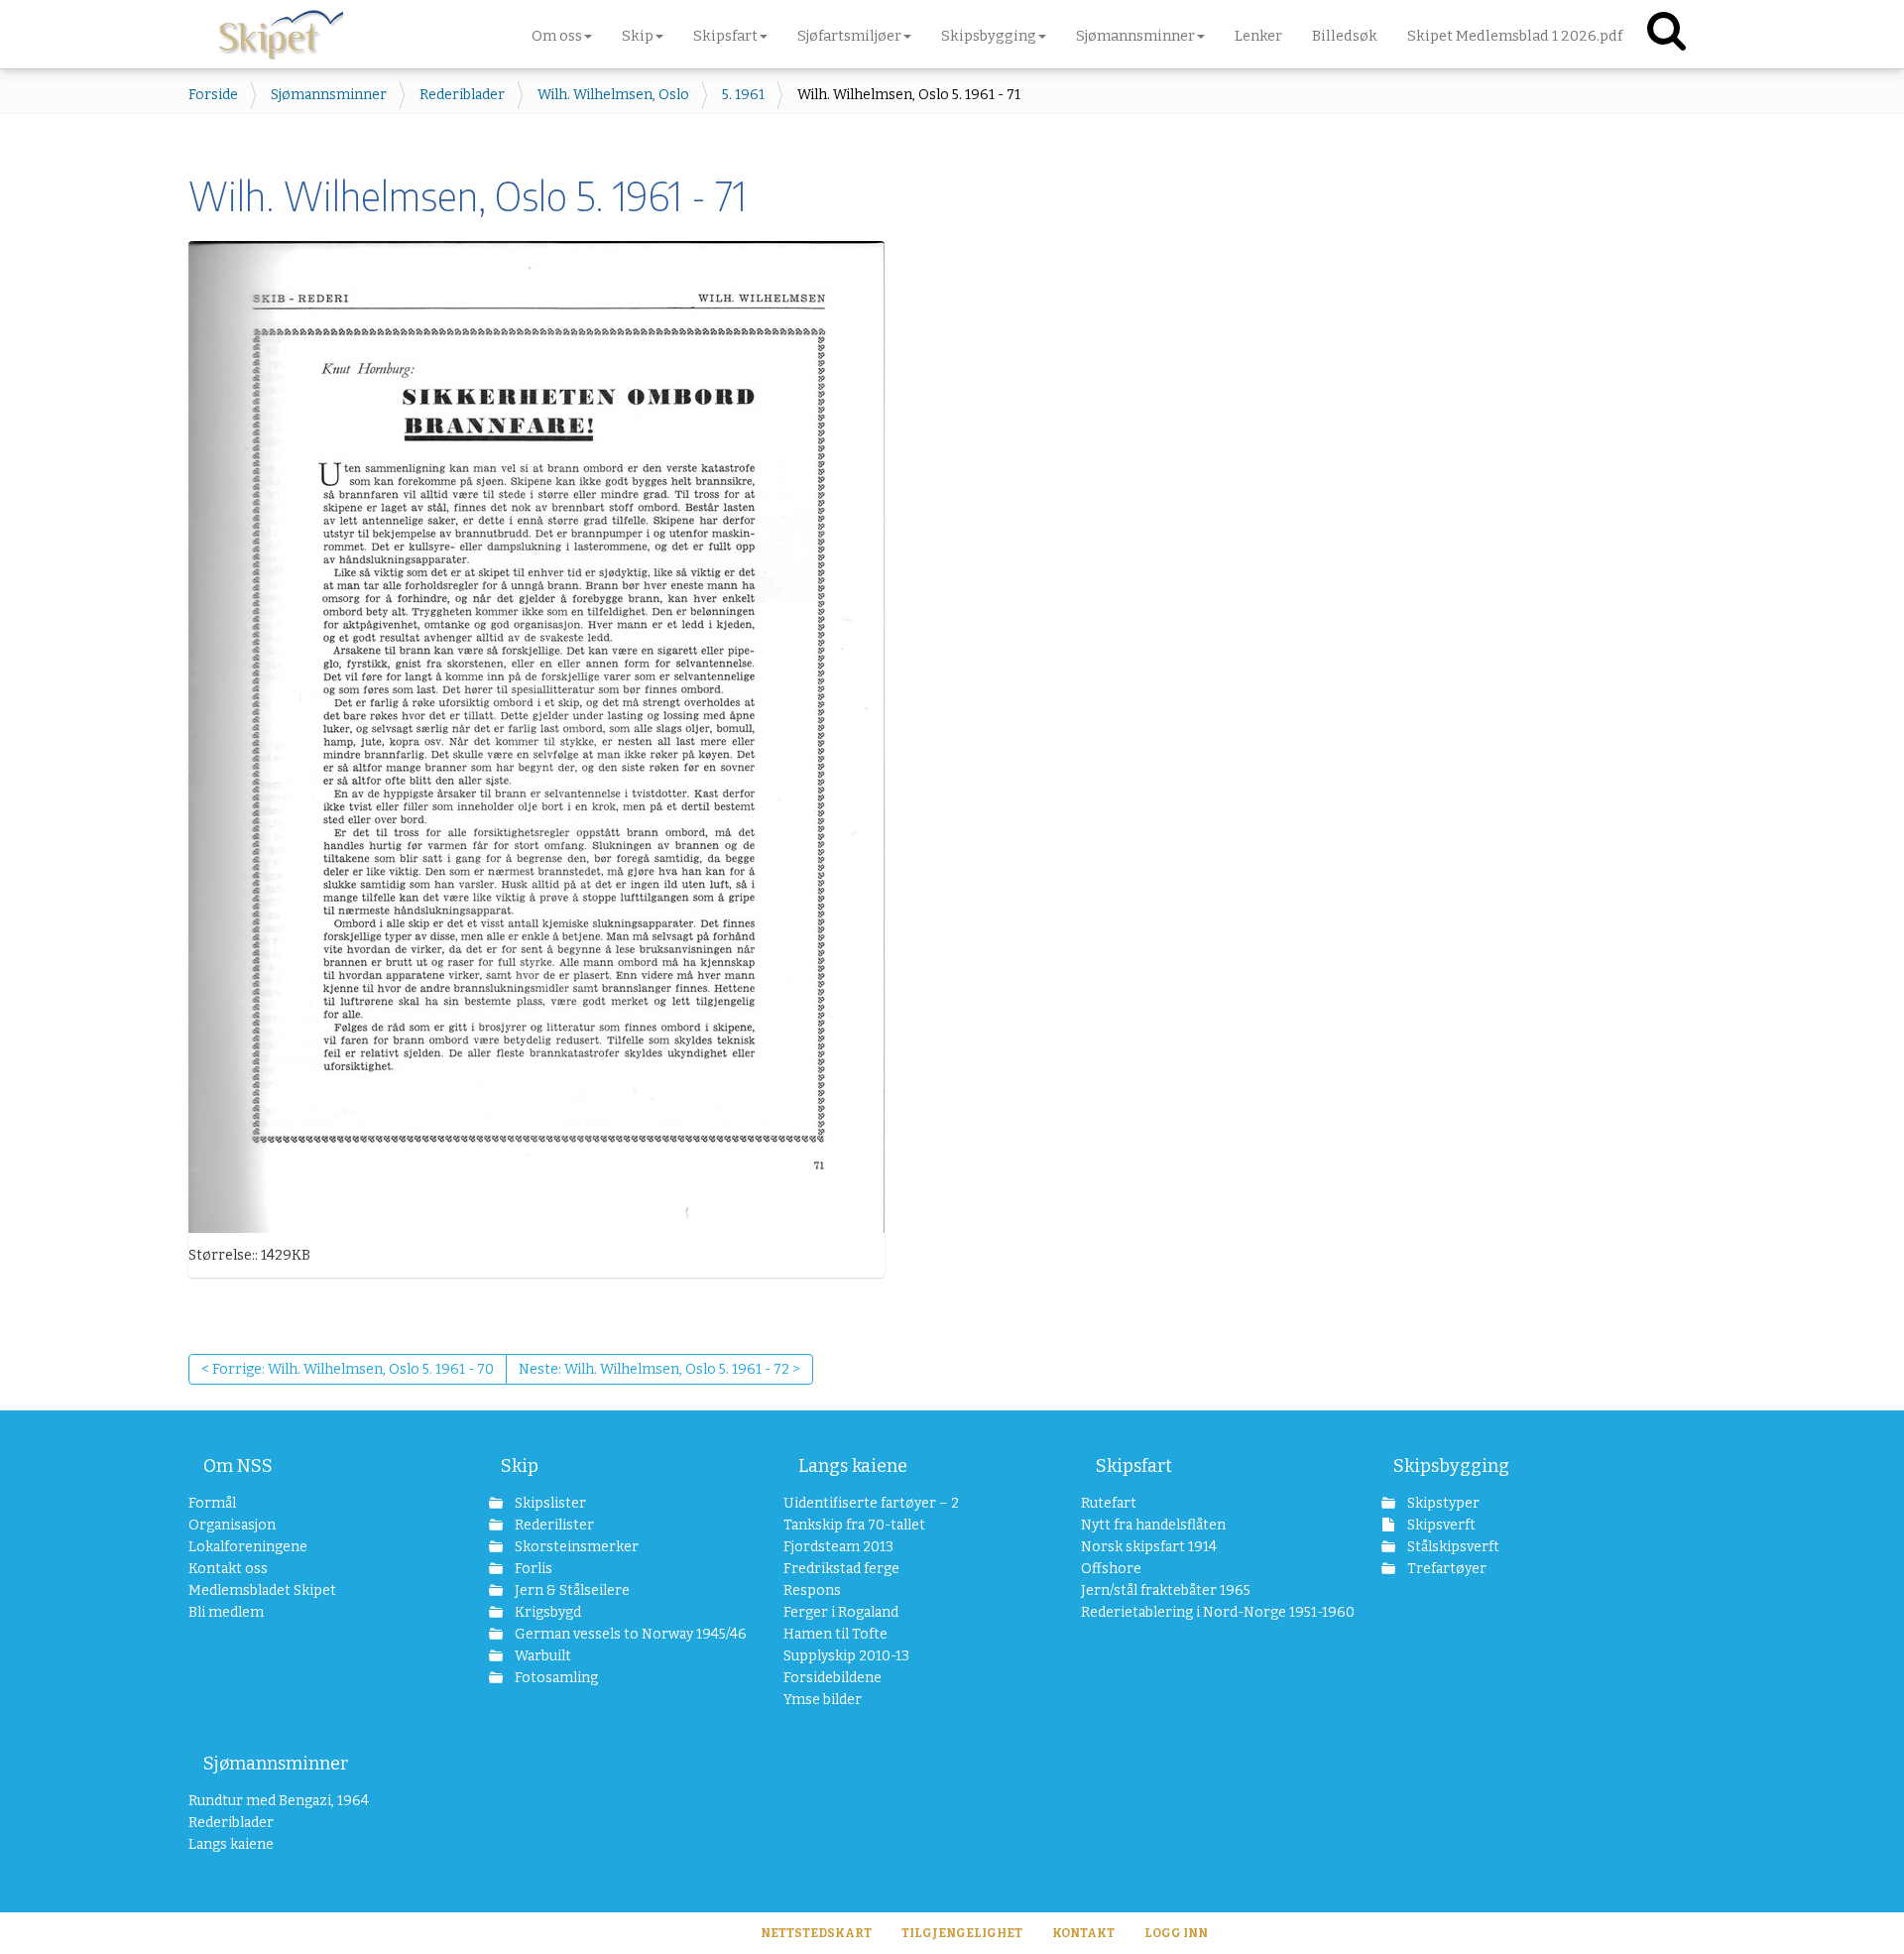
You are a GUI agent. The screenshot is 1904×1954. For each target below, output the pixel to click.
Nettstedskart (816, 1933)
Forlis (532, 1569)
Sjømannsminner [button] (1135, 36)
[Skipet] (281, 30)
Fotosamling (555, 1678)
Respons (812, 1590)
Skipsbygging (1451, 1466)
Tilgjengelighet (962, 1933)
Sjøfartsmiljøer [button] (849, 36)
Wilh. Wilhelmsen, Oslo (613, 95)
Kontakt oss (228, 1569)
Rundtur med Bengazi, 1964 (279, 1801)
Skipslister (549, 1503)
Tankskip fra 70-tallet (854, 1525)
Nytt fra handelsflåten (1153, 1525)
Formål (212, 1503)
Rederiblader (462, 95)
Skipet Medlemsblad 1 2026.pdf (1515, 36)
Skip (520, 1466)
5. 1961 (743, 95)
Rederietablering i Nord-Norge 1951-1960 (1191, 1612)
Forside (213, 95)
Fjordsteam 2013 (838, 1547)
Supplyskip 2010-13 (846, 1656)
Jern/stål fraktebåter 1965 (1166, 1590)
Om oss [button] (557, 36)
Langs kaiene (853, 1466)
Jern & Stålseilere (571, 1590)
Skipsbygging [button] (989, 36)
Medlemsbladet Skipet (262, 1590)
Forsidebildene (833, 1678)
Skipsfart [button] (725, 36)
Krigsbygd (546, 1612)
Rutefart (1109, 1503)
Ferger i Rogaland (841, 1612)
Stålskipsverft (1452, 1547)
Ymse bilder (823, 1700)
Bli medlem (226, 1612)
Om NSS (238, 1466)
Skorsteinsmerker (575, 1547)
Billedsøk (1345, 36)
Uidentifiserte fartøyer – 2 (871, 1503)
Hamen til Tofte (835, 1634)
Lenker (1258, 36)
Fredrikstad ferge (841, 1569)
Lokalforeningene (248, 1547)
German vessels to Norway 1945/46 (609, 1634)
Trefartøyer (1445, 1569)
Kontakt (1083, 1933)
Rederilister (553, 1525)
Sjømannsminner (329, 95)
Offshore (1111, 1569)
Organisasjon (232, 1525)
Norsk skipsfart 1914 (1149, 1547)
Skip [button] (638, 36)
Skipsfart (1134, 1466)
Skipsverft (1440, 1525)
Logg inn (1176, 1933)
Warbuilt (541, 1656)
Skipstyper (1442, 1503)
